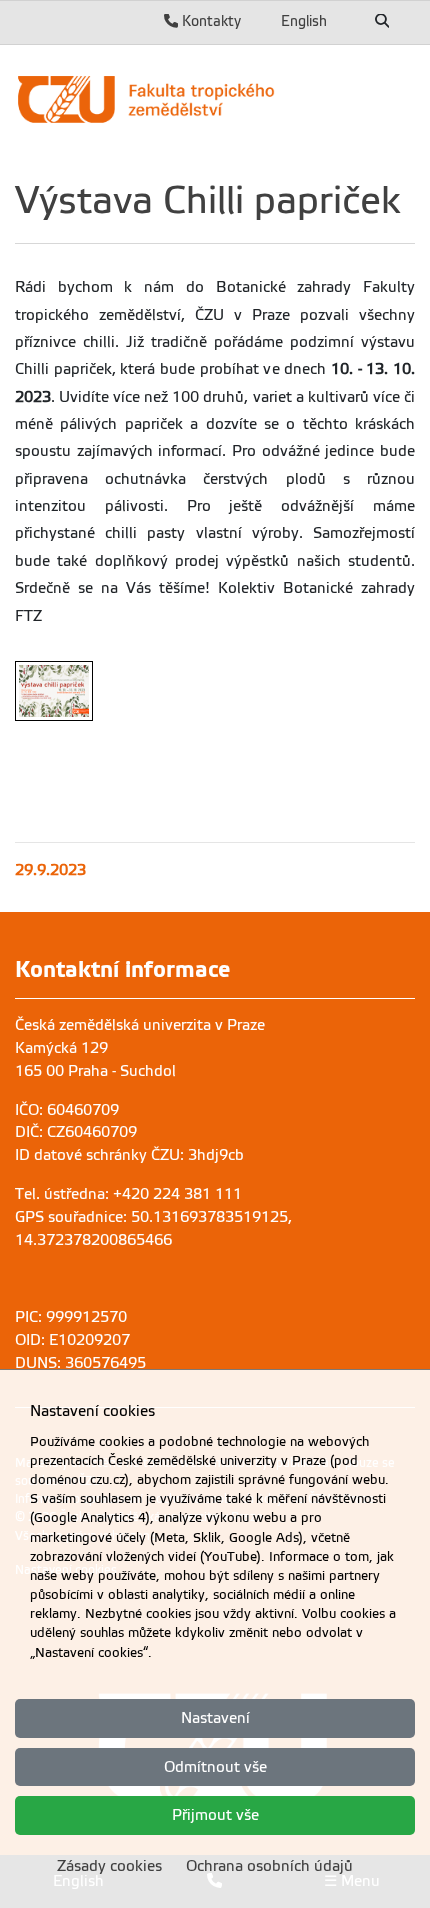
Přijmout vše (215, 1815)
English (304, 21)
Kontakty (209, 21)
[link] (215, 99)
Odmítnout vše (215, 1767)
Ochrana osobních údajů (269, 1866)
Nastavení (215, 1718)
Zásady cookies (109, 1866)
